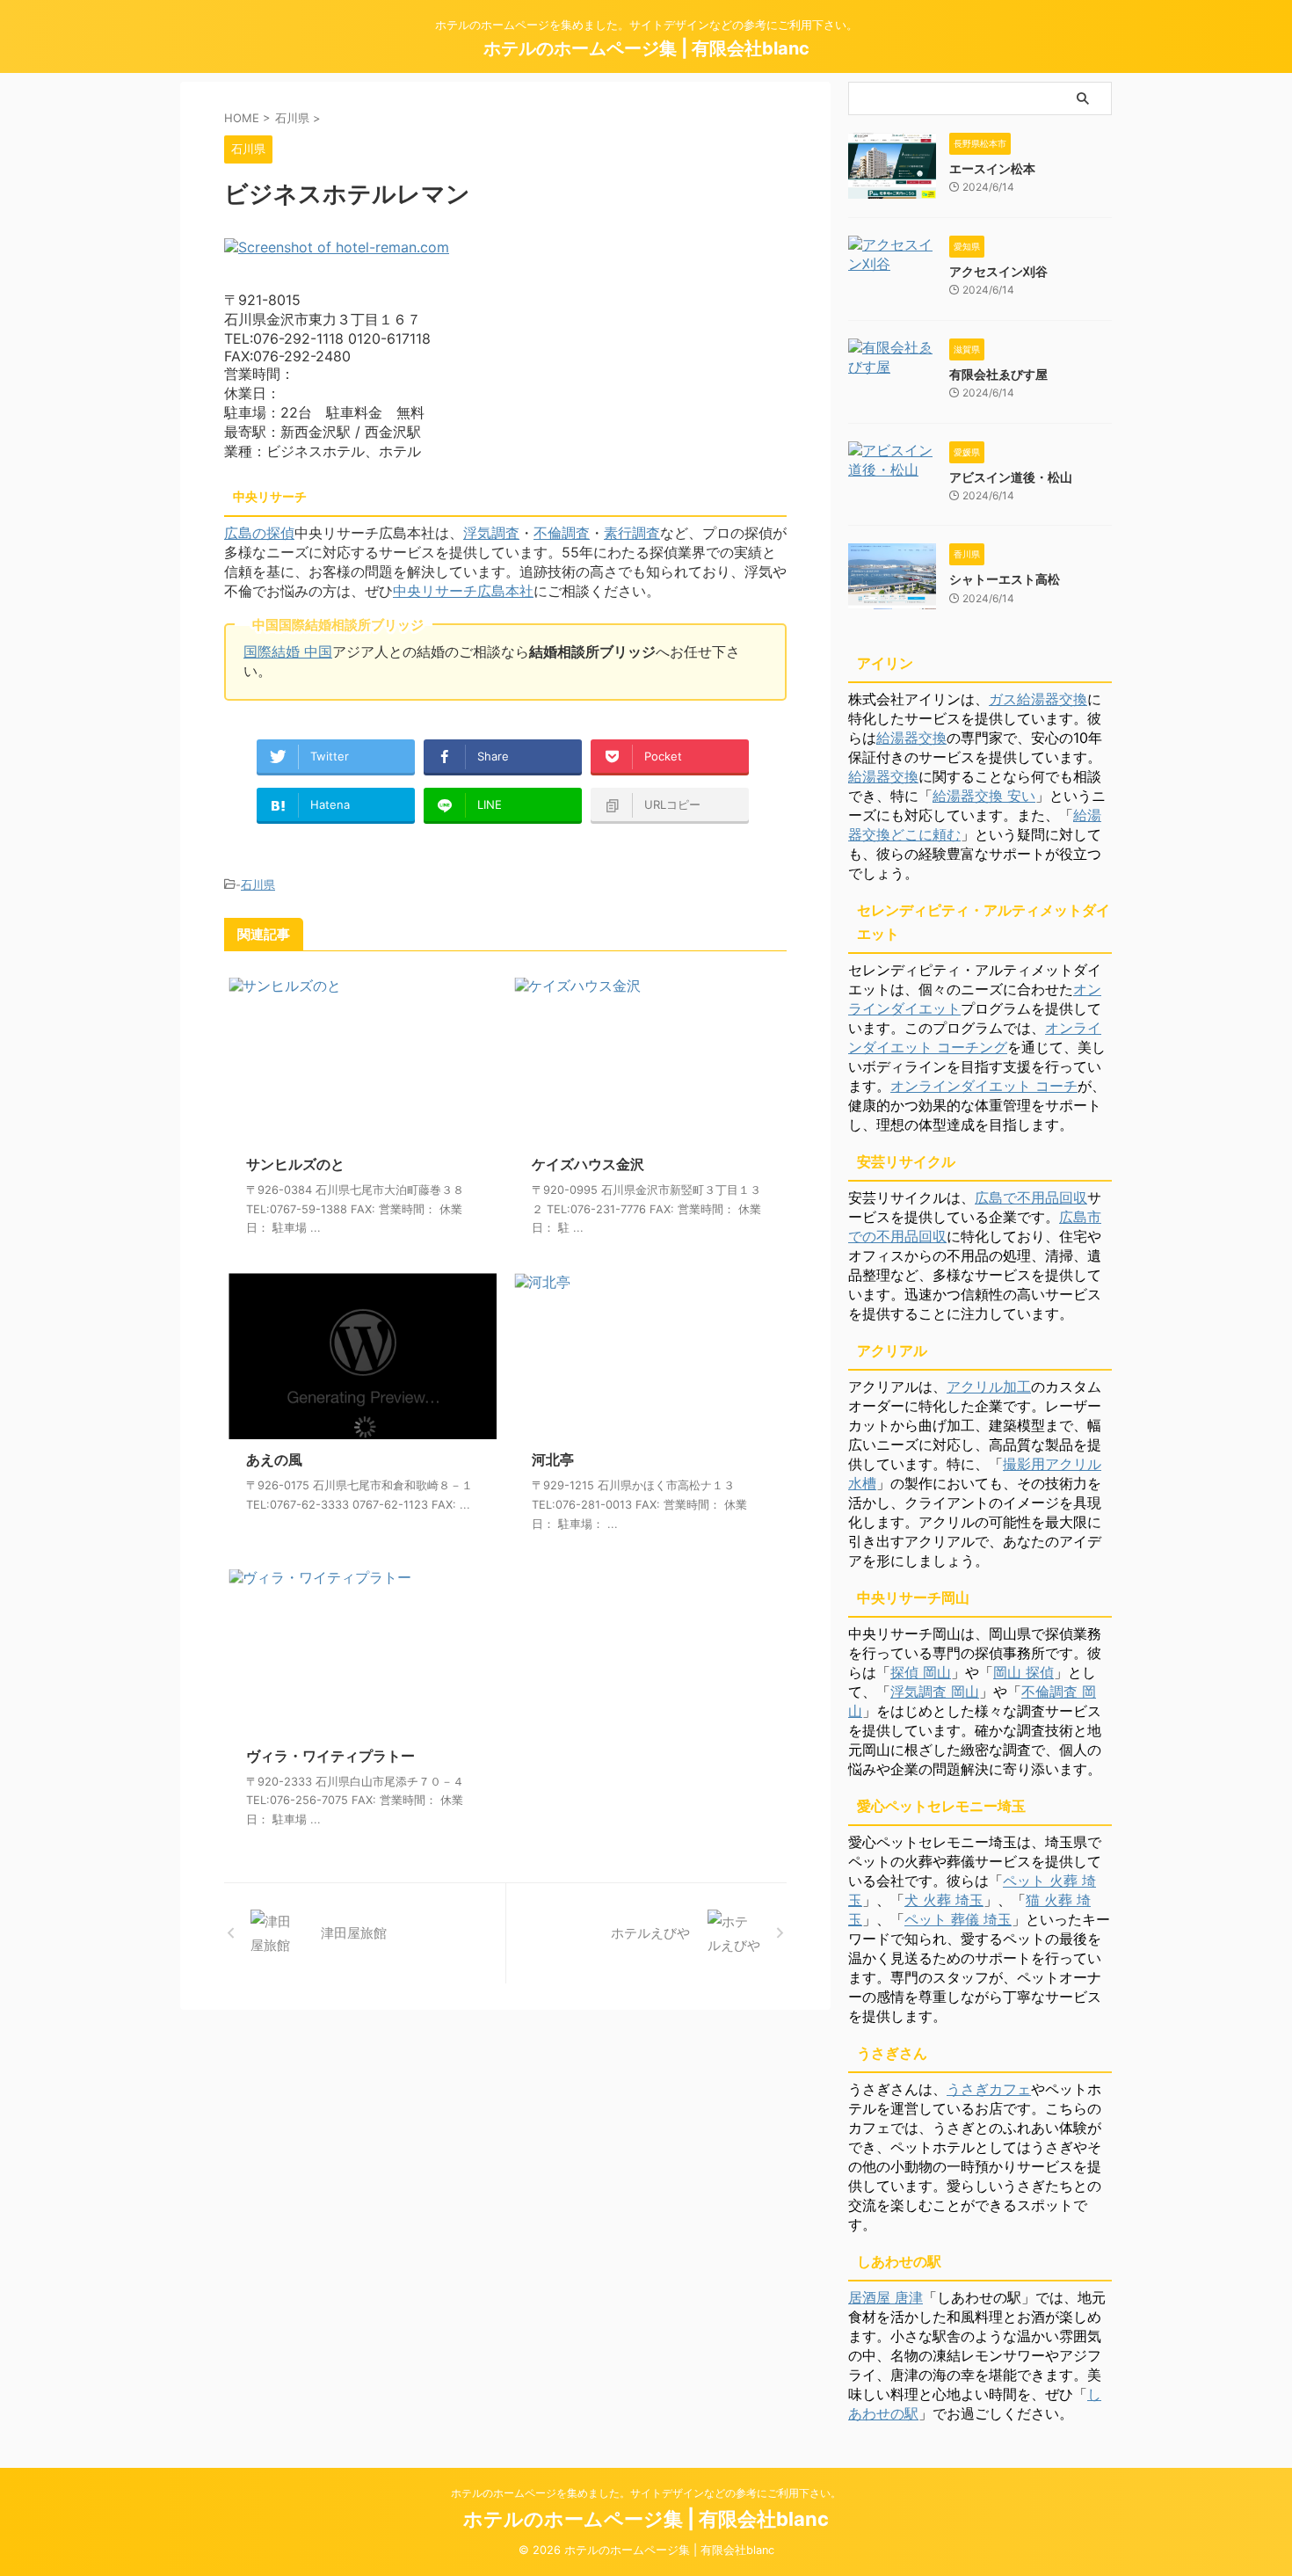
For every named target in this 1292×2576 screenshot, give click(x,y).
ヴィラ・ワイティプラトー (330, 1756)
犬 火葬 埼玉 (944, 1900)
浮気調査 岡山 (935, 1692)
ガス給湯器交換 (1038, 699)
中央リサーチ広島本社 (463, 591)
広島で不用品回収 (1031, 1197)
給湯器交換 (911, 738)
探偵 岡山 (921, 1672)
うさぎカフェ (989, 2089)
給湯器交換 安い (984, 796)
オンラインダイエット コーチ (984, 1086)
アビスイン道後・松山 (1011, 477)
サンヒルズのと (295, 1164)
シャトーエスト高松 (1005, 579)
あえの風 (274, 1459)
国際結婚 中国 (288, 651)
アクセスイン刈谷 (998, 271)
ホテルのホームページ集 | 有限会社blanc (646, 48)
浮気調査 (491, 533)
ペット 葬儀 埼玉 (958, 1919)
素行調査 (632, 533)
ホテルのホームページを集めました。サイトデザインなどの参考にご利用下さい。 (646, 2493)
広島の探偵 (259, 533)
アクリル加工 (989, 1386)
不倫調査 (562, 533)
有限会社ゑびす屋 (998, 374)
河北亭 (553, 1459)
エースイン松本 (992, 168)
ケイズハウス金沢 (588, 1164)
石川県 (258, 884)
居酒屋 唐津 (886, 2297)
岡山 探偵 (1023, 1672)
